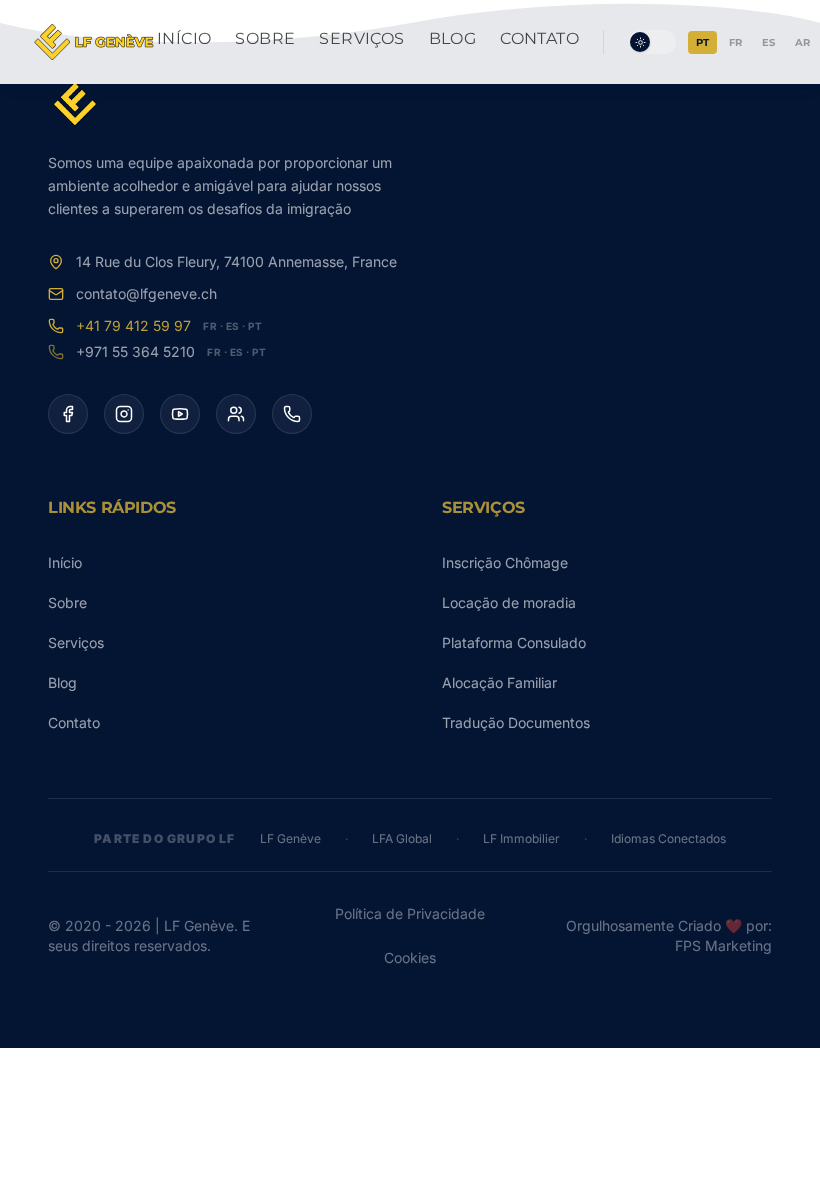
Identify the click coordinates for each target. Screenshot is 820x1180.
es (768, 42)
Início (184, 38)
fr (735, 42)
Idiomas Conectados (668, 838)
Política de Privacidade (410, 913)
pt (702, 42)
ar (802, 42)
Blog (453, 38)
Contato (539, 38)
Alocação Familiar (499, 682)
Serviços (361, 38)
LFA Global (402, 838)
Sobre (265, 38)
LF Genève (290, 838)
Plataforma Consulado (514, 642)
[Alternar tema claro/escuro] (652, 42)
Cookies (410, 957)
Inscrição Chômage (505, 562)
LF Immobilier (521, 838)
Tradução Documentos (516, 722)
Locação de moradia (509, 602)
